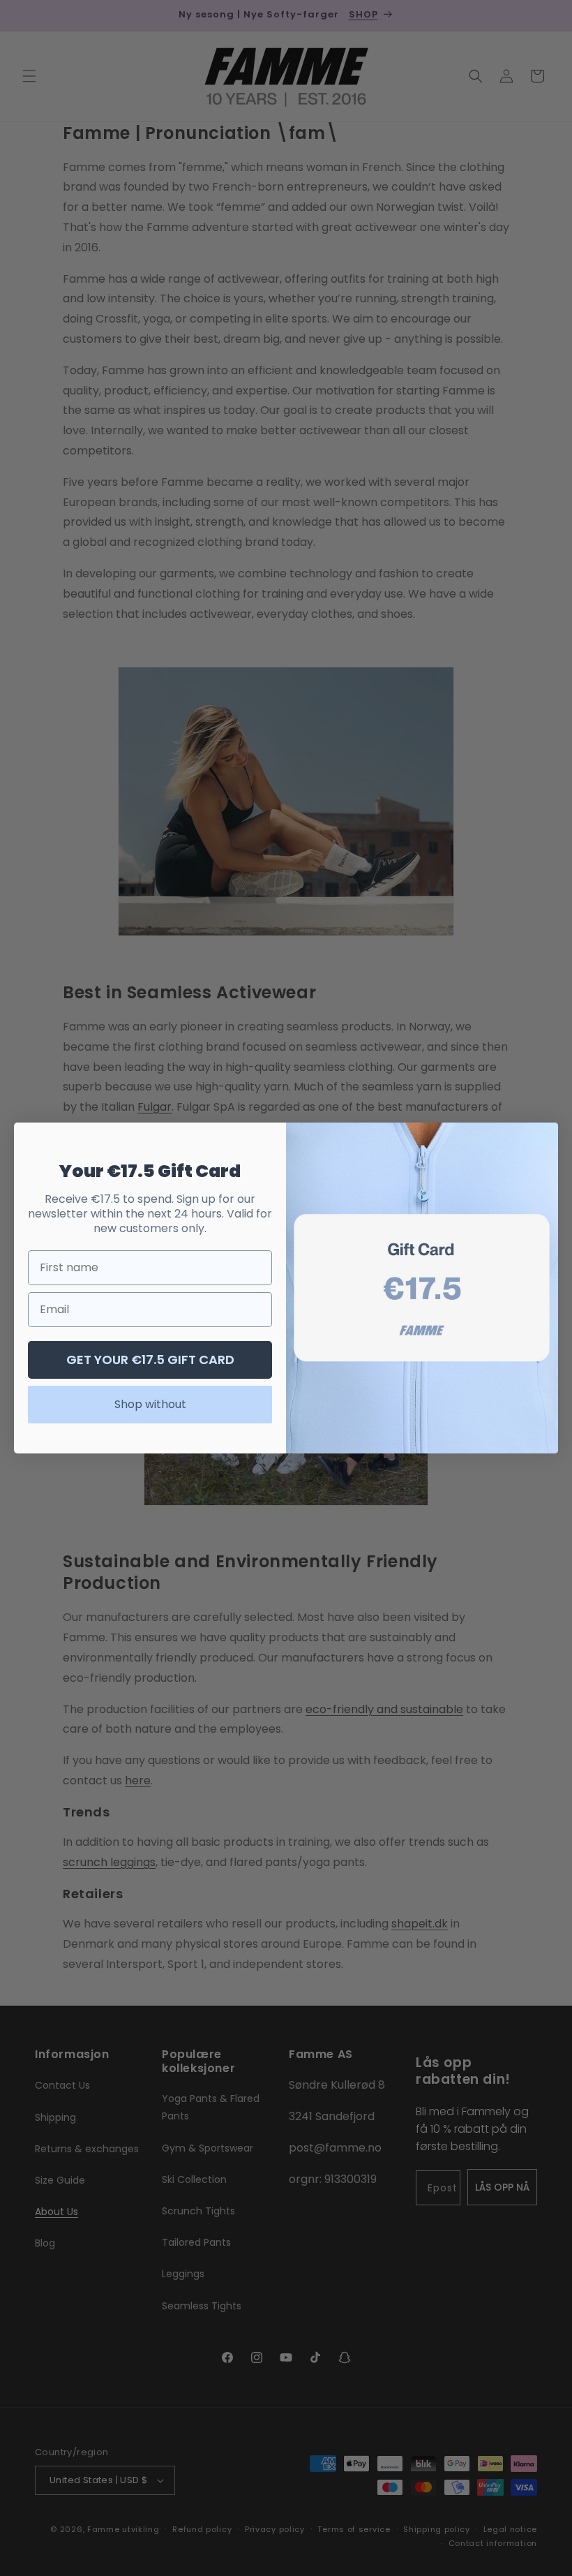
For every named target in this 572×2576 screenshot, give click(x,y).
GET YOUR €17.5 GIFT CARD (150, 1360)
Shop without (150, 1404)
